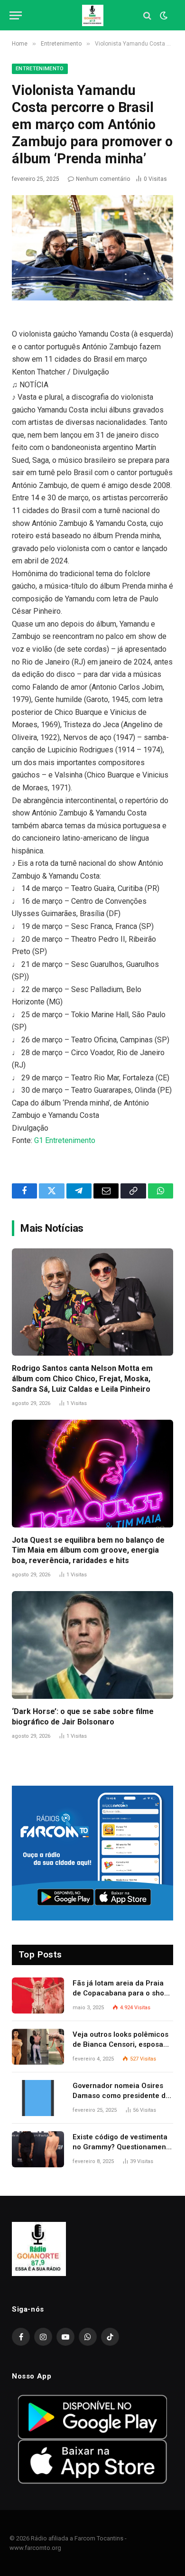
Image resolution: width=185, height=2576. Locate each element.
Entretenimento (40, 69)
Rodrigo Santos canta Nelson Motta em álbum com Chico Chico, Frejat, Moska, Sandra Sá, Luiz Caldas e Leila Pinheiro (82, 1379)
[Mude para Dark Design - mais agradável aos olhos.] (163, 16)
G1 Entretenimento (65, 1140)
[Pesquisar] (147, 15)
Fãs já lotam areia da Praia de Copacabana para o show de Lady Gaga (121, 1993)
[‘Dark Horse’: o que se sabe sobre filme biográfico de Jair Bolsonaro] (92, 1645)
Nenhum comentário (103, 179)
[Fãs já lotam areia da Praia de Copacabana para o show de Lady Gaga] (38, 1995)
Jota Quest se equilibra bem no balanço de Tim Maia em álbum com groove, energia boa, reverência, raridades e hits (88, 1550)
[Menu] (16, 15)
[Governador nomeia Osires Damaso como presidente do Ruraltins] (38, 2098)
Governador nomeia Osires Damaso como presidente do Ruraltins (121, 2096)
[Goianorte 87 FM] (93, 15)
